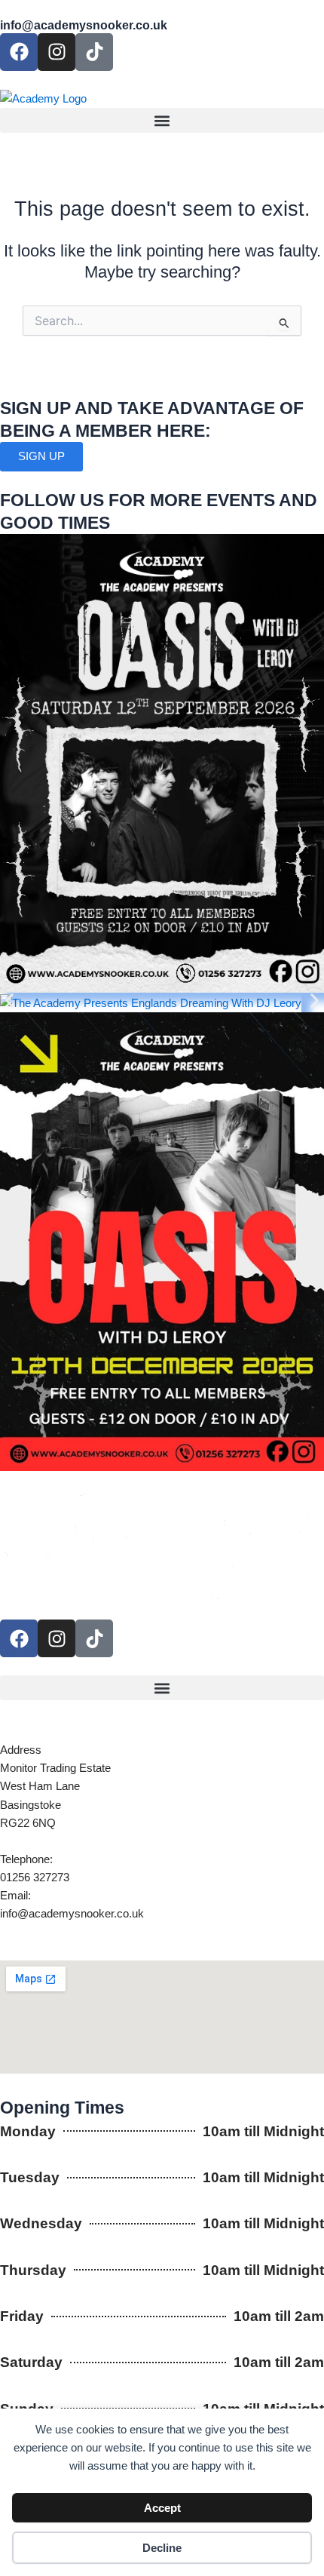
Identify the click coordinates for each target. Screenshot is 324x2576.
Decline (162, 2548)
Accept (162, 2508)
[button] (162, 120)
